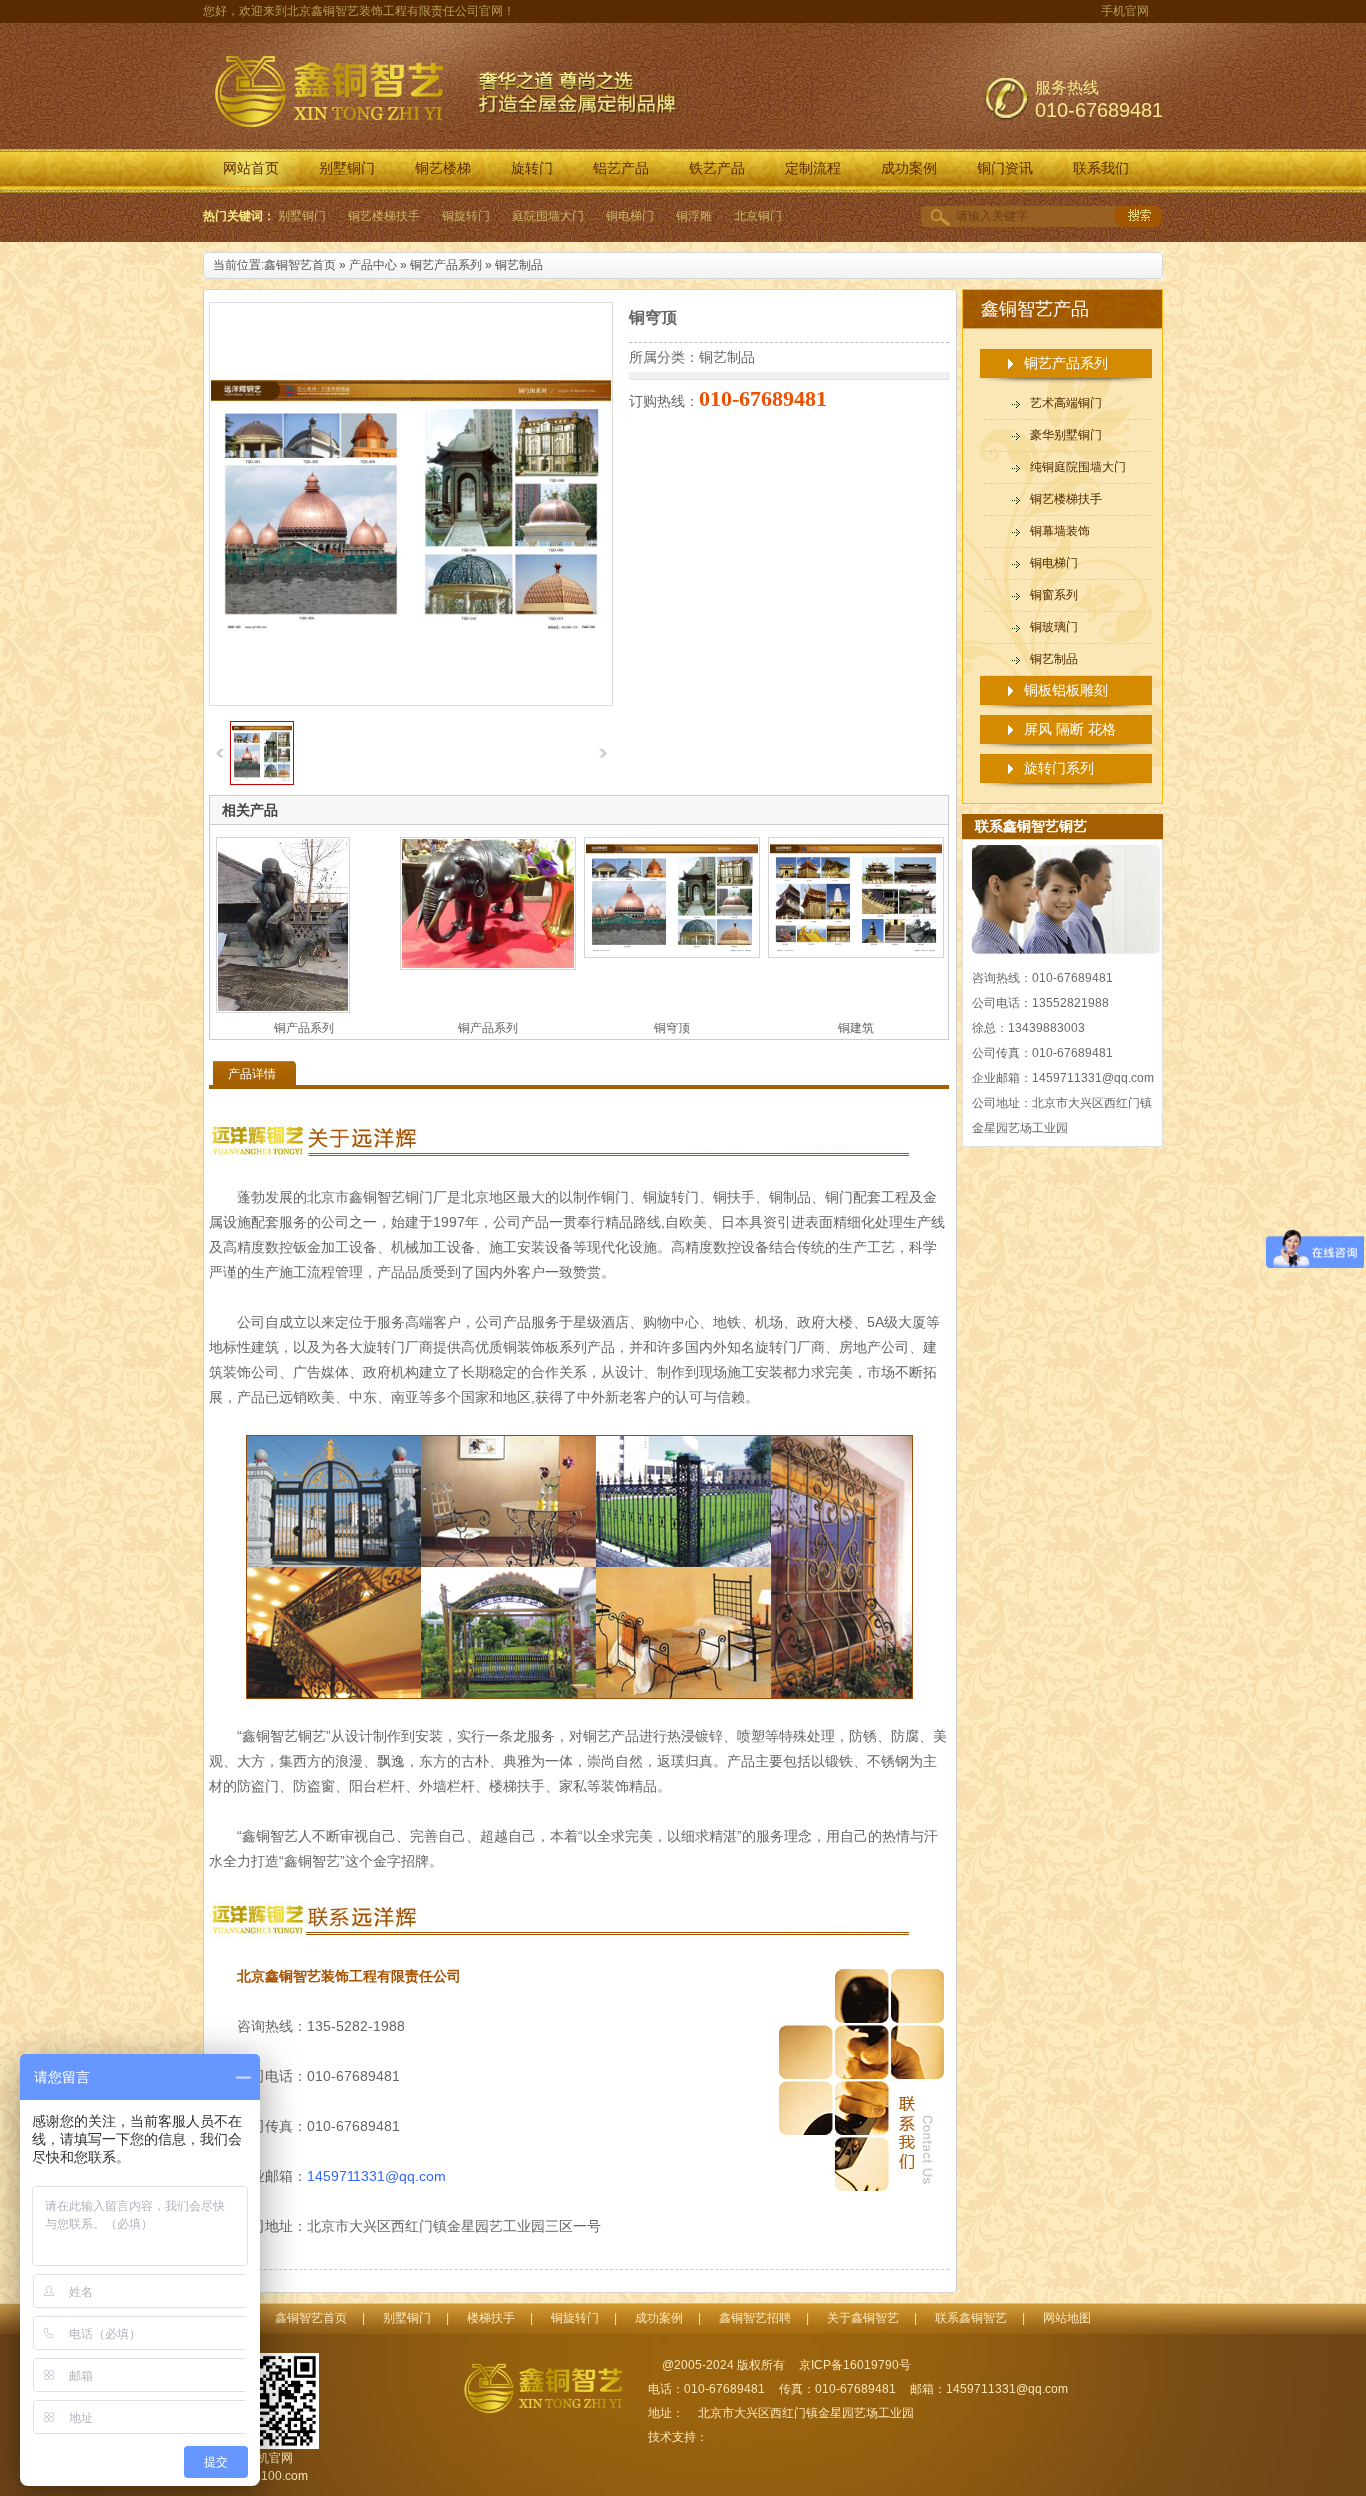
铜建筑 (856, 1028)
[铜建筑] (856, 897)
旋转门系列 (1059, 768)
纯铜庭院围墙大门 (1078, 467)
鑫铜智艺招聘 (755, 2318)
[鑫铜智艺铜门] (553, 2389)
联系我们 (1101, 168)
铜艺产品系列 (446, 265)
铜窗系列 (1054, 595)
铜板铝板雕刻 (1066, 690)
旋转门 (532, 168)
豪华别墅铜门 (1066, 435)
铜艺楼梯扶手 (384, 216)
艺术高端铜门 (1066, 403)
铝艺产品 (621, 168)
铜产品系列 (304, 1028)
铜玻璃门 (1054, 627)
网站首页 (251, 168)
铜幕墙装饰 (1060, 531)
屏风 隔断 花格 (1070, 729)
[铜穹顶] (262, 781)
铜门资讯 (1005, 168)
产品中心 (373, 265)
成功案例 (909, 168)
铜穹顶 (672, 1028)
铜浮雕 (694, 216)
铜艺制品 (519, 265)
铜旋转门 (466, 216)
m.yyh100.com (268, 2476)
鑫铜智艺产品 (1035, 309)
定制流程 (813, 168)
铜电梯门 (630, 216)
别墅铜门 (347, 168)
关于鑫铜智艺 (863, 2318)
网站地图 (1067, 2318)
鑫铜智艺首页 (300, 265)
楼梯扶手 (491, 2318)
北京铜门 (758, 216)
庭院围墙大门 (548, 216)
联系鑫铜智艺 (971, 2318)
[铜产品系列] (304, 925)
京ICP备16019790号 (855, 2365)
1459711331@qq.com (376, 2176)
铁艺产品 (717, 168)
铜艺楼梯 (443, 168)
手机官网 (1125, 11)
